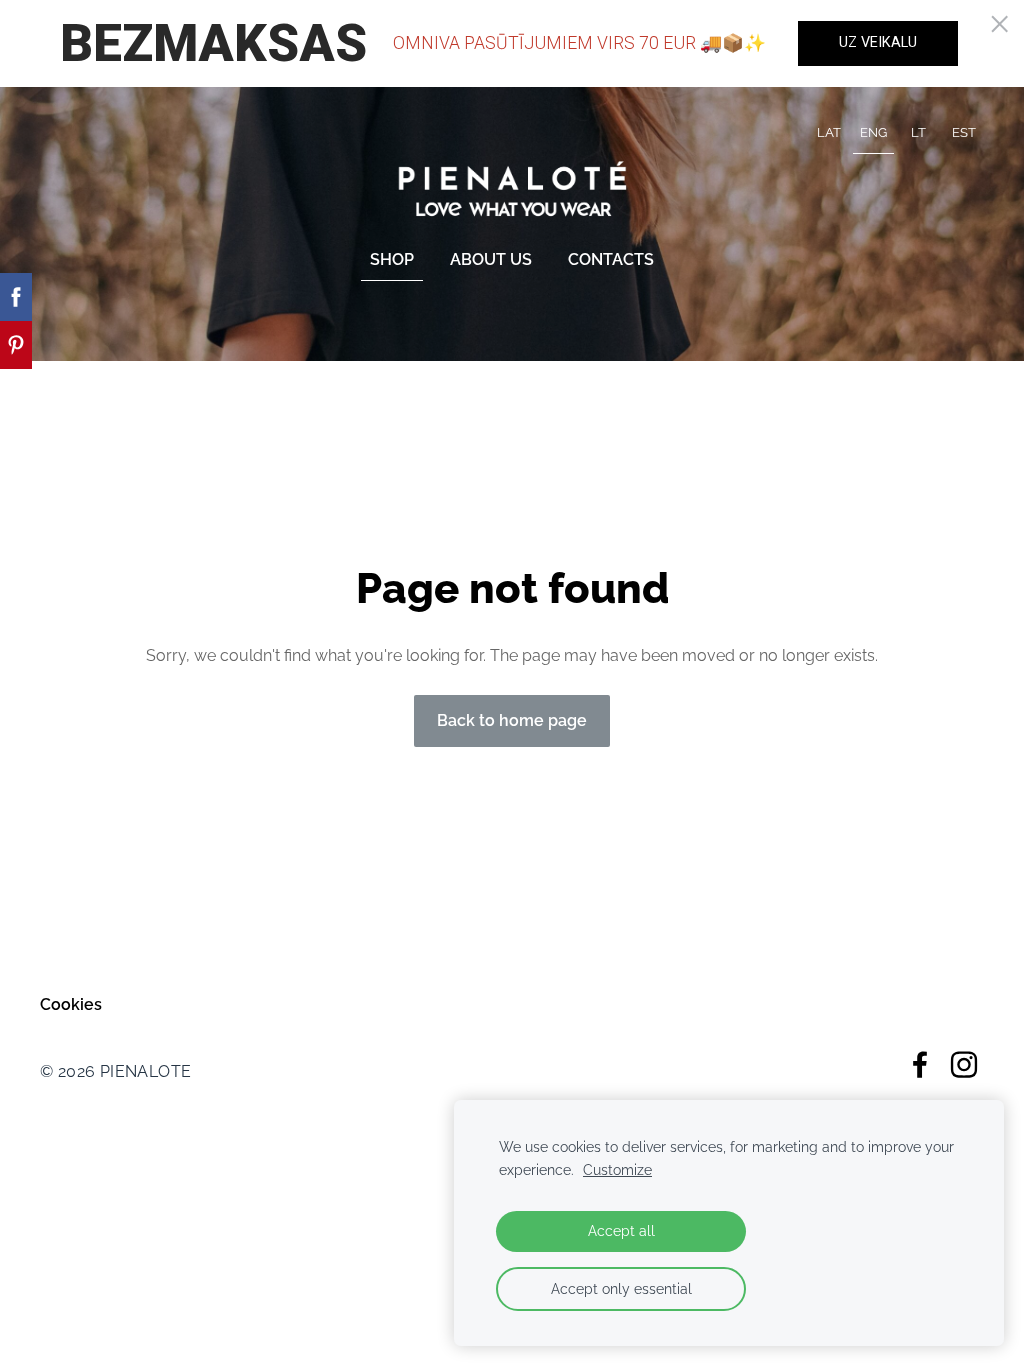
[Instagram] (964, 1064)
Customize (617, 1169)
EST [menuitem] (964, 132)
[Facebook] (920, 1064)
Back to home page (512, 720)
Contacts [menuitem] (611, 259)
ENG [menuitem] (873, 132)
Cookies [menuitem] (71, 1004)
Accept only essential (621, 1288)
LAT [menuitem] (829, 132)
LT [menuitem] (918, 132)
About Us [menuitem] (491, 259)
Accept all (621, 1230)
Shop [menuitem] (392, 259)
